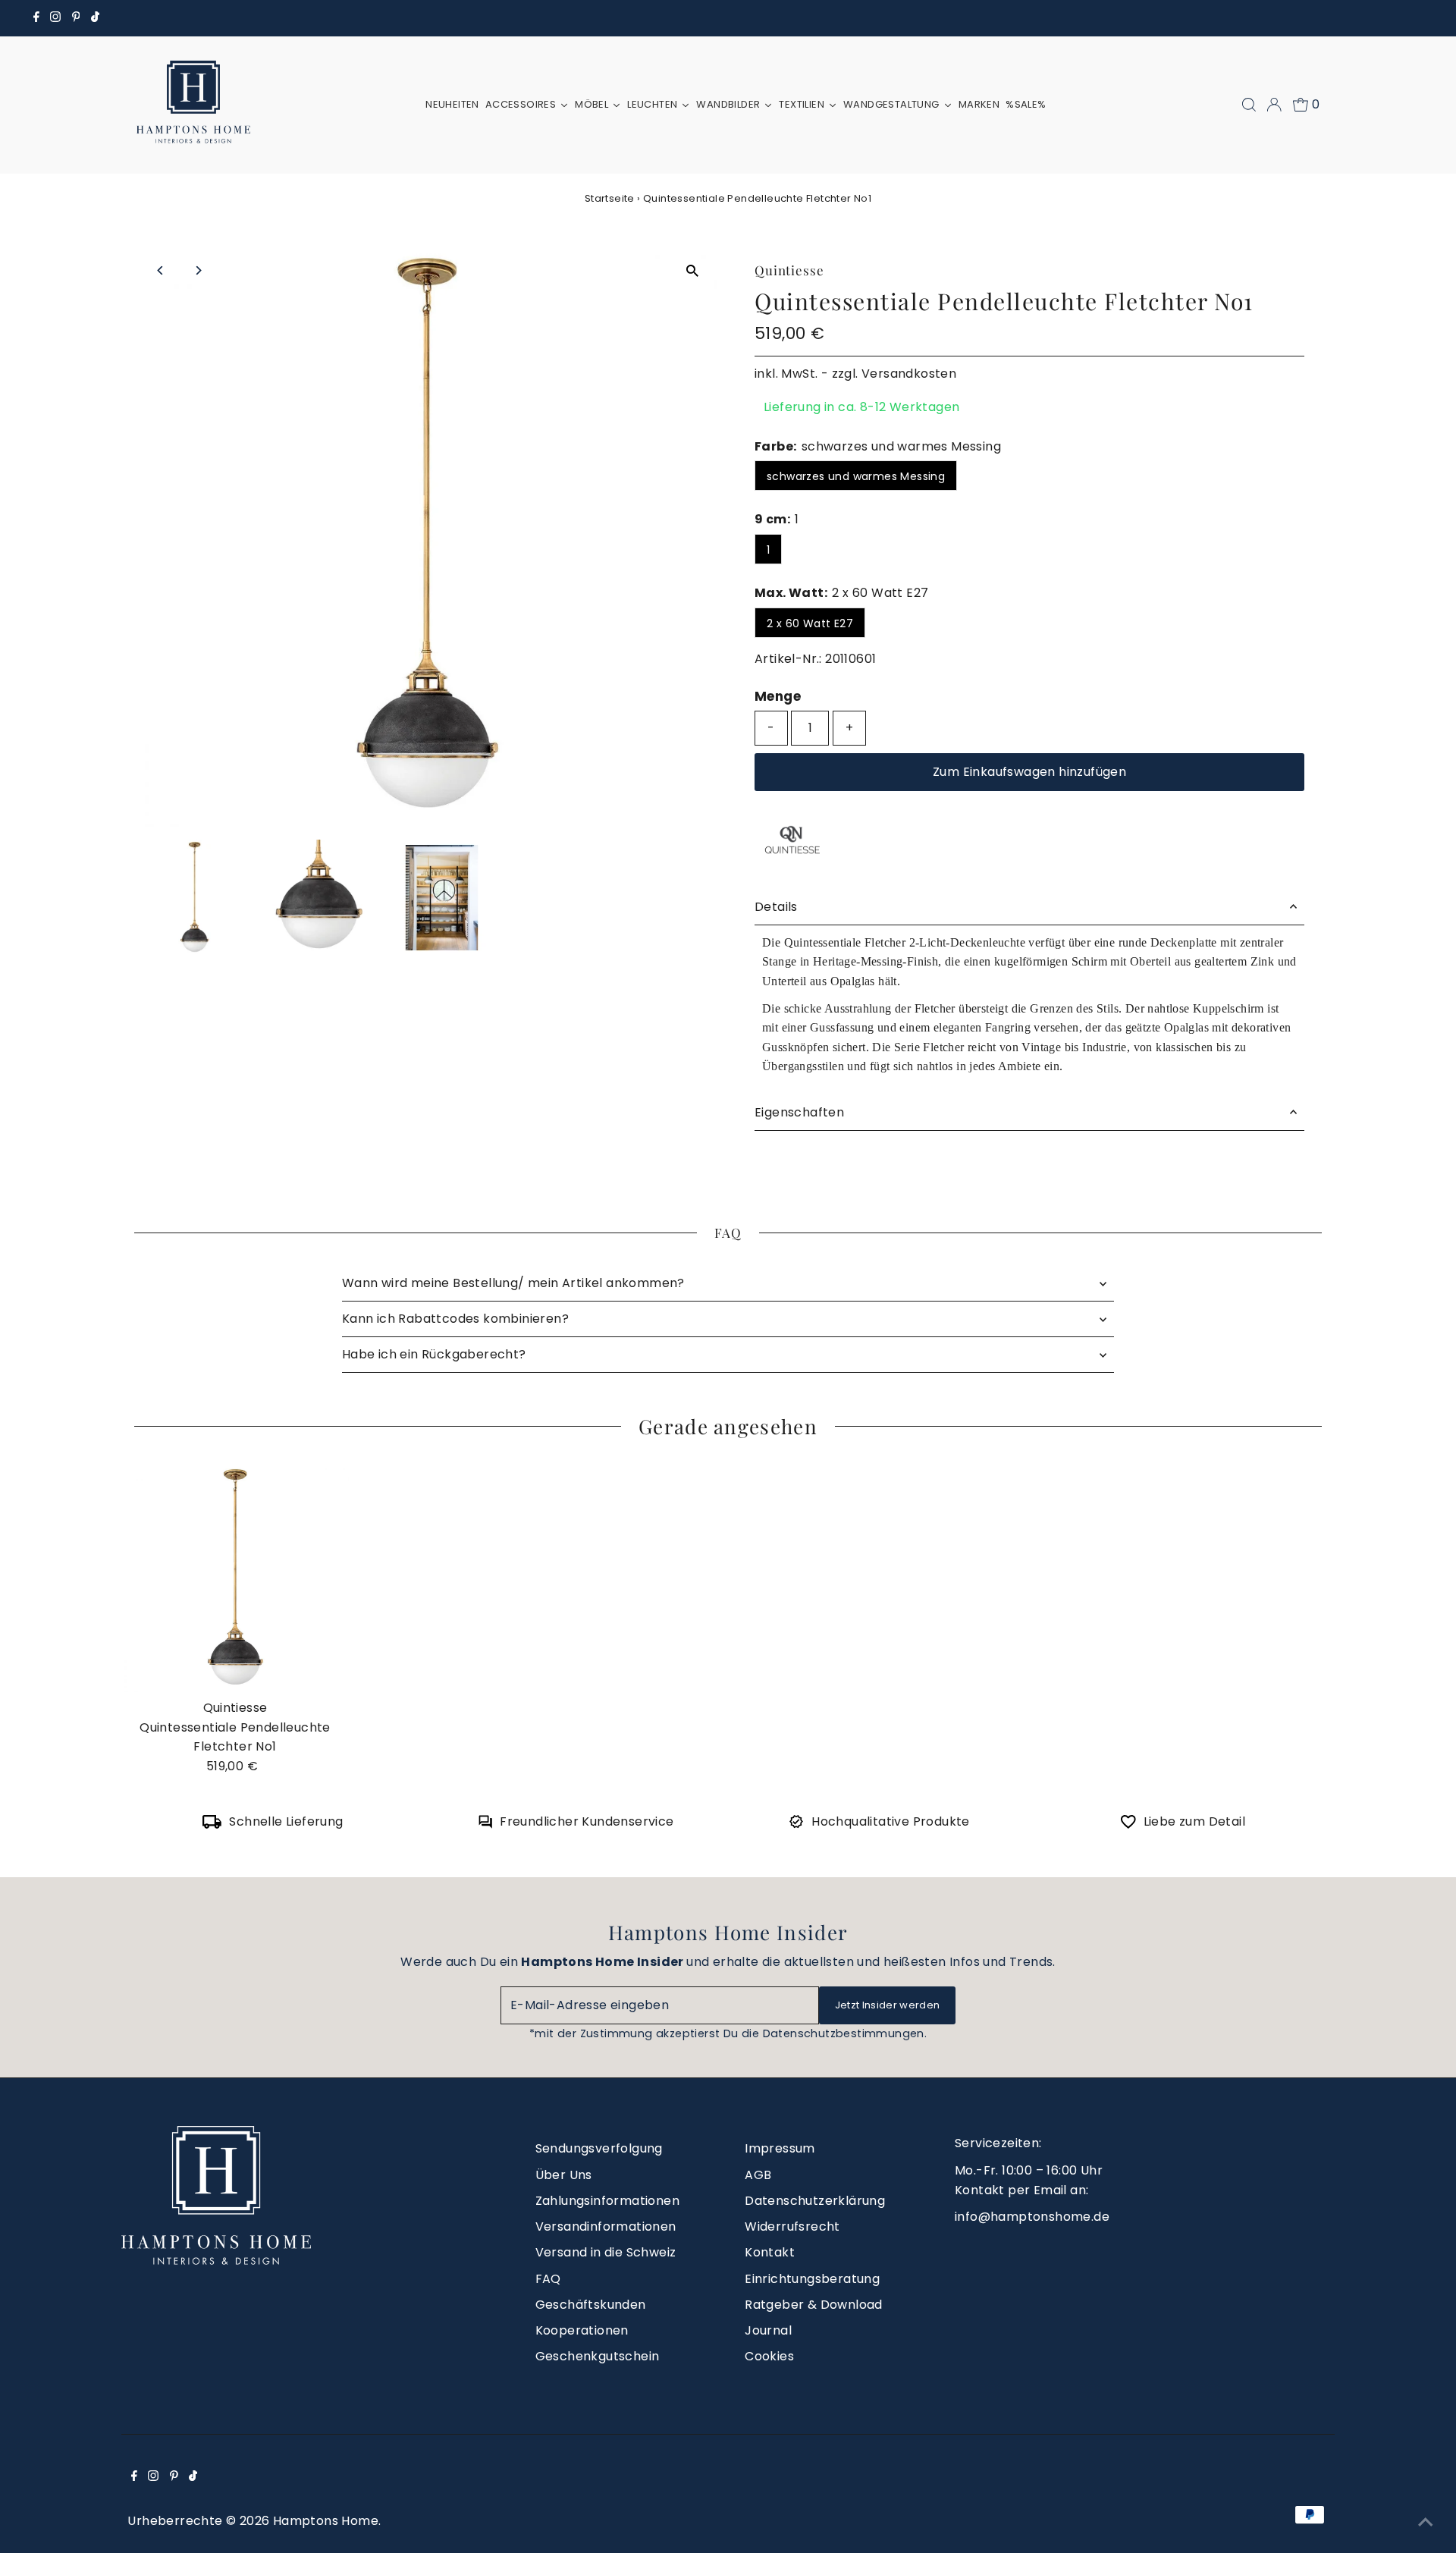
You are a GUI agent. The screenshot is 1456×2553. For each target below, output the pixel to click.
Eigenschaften (799, 1112)
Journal (768, 2330)
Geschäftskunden (591, 2305)
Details (776, 907)
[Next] (198, 270)
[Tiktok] (95, 18)
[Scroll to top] (1426, 2523)
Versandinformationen (606, 2226)
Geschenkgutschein (598, 2356)
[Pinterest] (76, 18)
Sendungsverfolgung (599, 2148)
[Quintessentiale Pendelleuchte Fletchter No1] (235, 1578)
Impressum (780, 2148)
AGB (758, 2175)
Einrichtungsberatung (812, 2279)
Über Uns (564, 2175)
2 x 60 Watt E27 (810, 623)
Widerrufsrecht (792, 2226)
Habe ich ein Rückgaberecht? (434, 1354)
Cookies (769, 2356)
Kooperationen (582, 2330)
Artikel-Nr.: (788, 659)
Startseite (610, 198)
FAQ (548, 2279)
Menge (778, 696)
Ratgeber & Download (814, 2305)
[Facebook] (36, 18)
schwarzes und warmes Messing (856, 476)
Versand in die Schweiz (606, 2252)
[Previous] (161, 270)
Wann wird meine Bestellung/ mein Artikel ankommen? (513, 1283)
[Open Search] (1249, 105)
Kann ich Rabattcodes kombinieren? (455, 1319)
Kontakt (770, 2252)
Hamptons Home (326, 2521)
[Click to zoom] (692, 271)
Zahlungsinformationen (607, 2201)
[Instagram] (55, 18)
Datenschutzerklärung (815, 2201)
